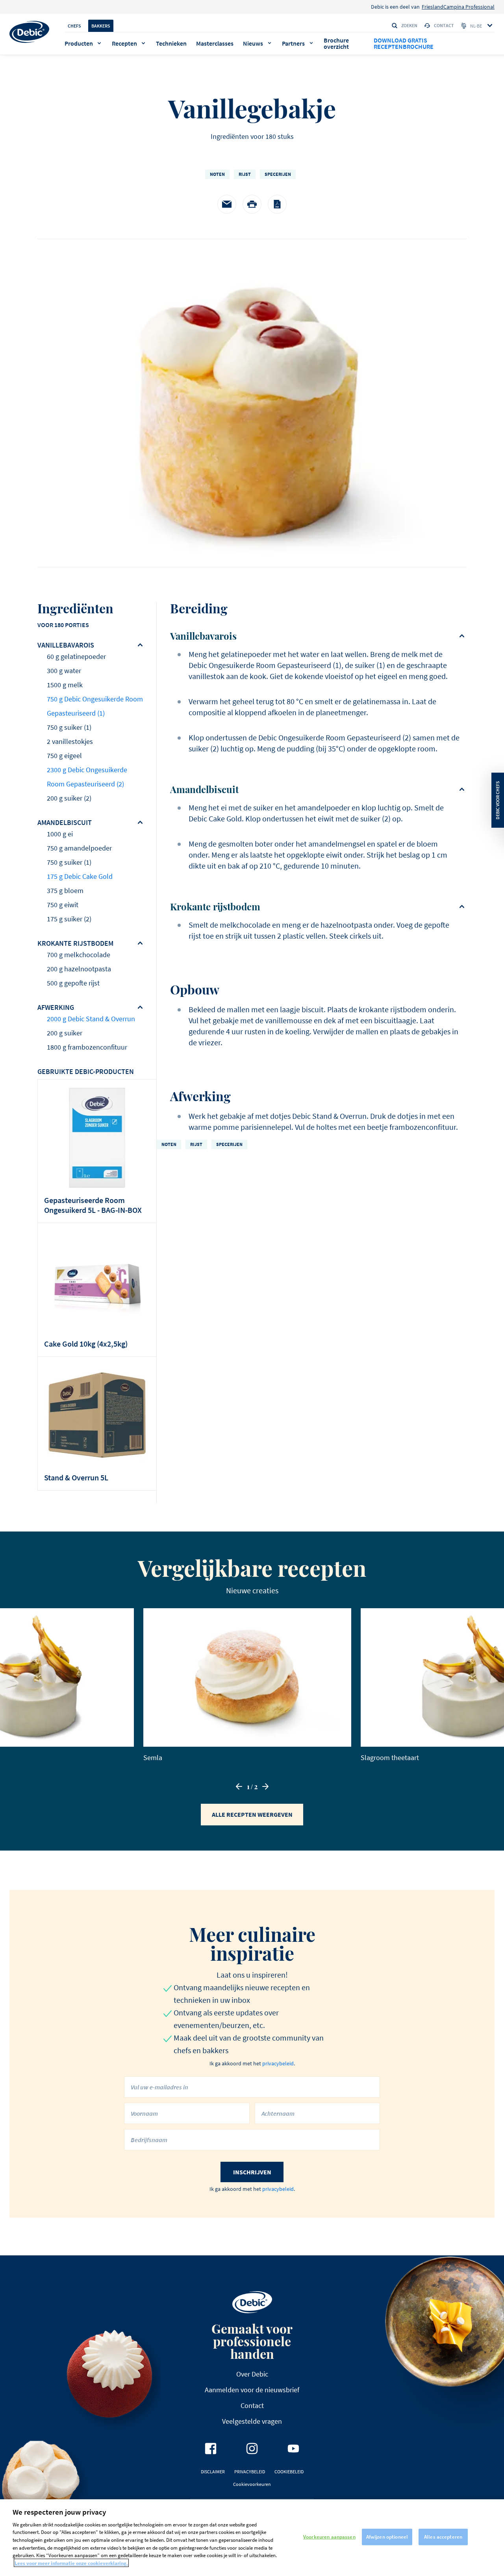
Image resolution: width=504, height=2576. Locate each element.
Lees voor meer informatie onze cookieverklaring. (71, 2563)
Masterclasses (215, 43)
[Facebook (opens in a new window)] (211, 2449)
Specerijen (278, 174)
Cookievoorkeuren (252, 2484)
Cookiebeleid (289, 2472)
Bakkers (101, 26)
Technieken (171, 43)
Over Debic (252, 2374)
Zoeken (409, 25)
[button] (239, 1786)
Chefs (74, 26)
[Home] (29, 32)
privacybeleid (278, 2063)
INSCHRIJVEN (252, 2172)
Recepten (124, 43)
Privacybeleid (250, 2472)
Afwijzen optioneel (387, 2537)
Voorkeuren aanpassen (329, 2537)
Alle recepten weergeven (252, 1814)
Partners (293, 43)
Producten (79, 43)
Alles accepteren (443, 2537)
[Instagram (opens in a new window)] (252, 2449)
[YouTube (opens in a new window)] (293, 2449)
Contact (444, 25)
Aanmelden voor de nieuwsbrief (252, 2390)
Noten (217, 174)
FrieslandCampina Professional (458, 7)
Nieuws (253, 43)
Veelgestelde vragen (252, 2421)
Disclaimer (213, 2472)
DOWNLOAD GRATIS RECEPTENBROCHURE (404, 43)
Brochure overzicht (336, 43)
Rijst (245, 174)
